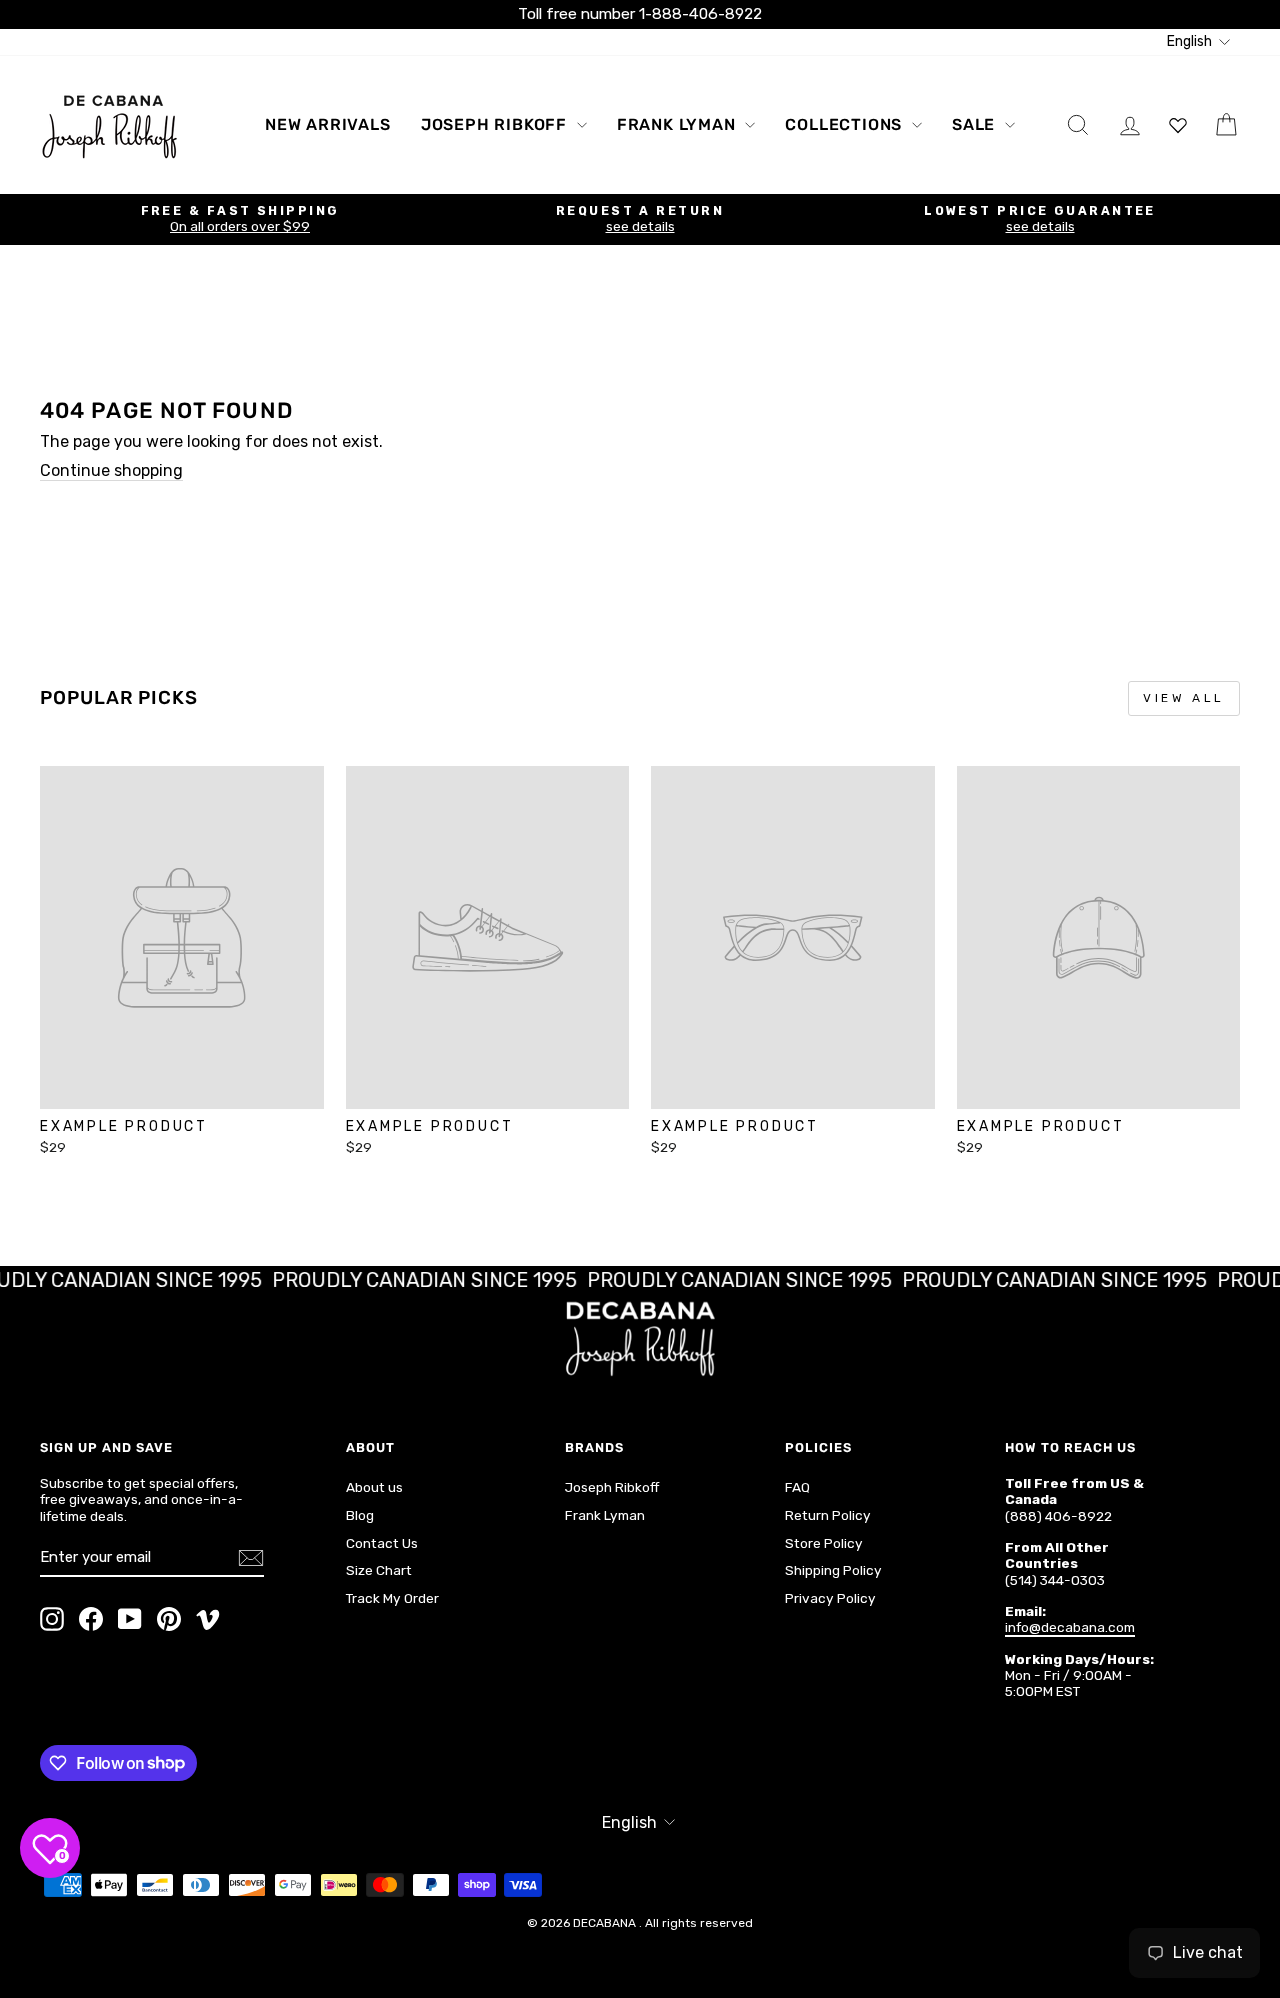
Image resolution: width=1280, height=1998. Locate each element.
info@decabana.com (1070, 1627)
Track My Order (392, 1598)
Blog (360, 1515)
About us (374, 1487)
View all (1184, 698)
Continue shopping (111, 470)
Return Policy (828, 1515)
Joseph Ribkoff (496, 124)
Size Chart (379, 1570)
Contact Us (382, 1543)
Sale (976, 124)
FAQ (797, 1487)
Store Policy (824, 1543)
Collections (846, 124)
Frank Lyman (679, 124)
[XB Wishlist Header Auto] (1178, 124)
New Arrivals (328, 124)
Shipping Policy (833, 1570)
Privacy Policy (830, 1598)
